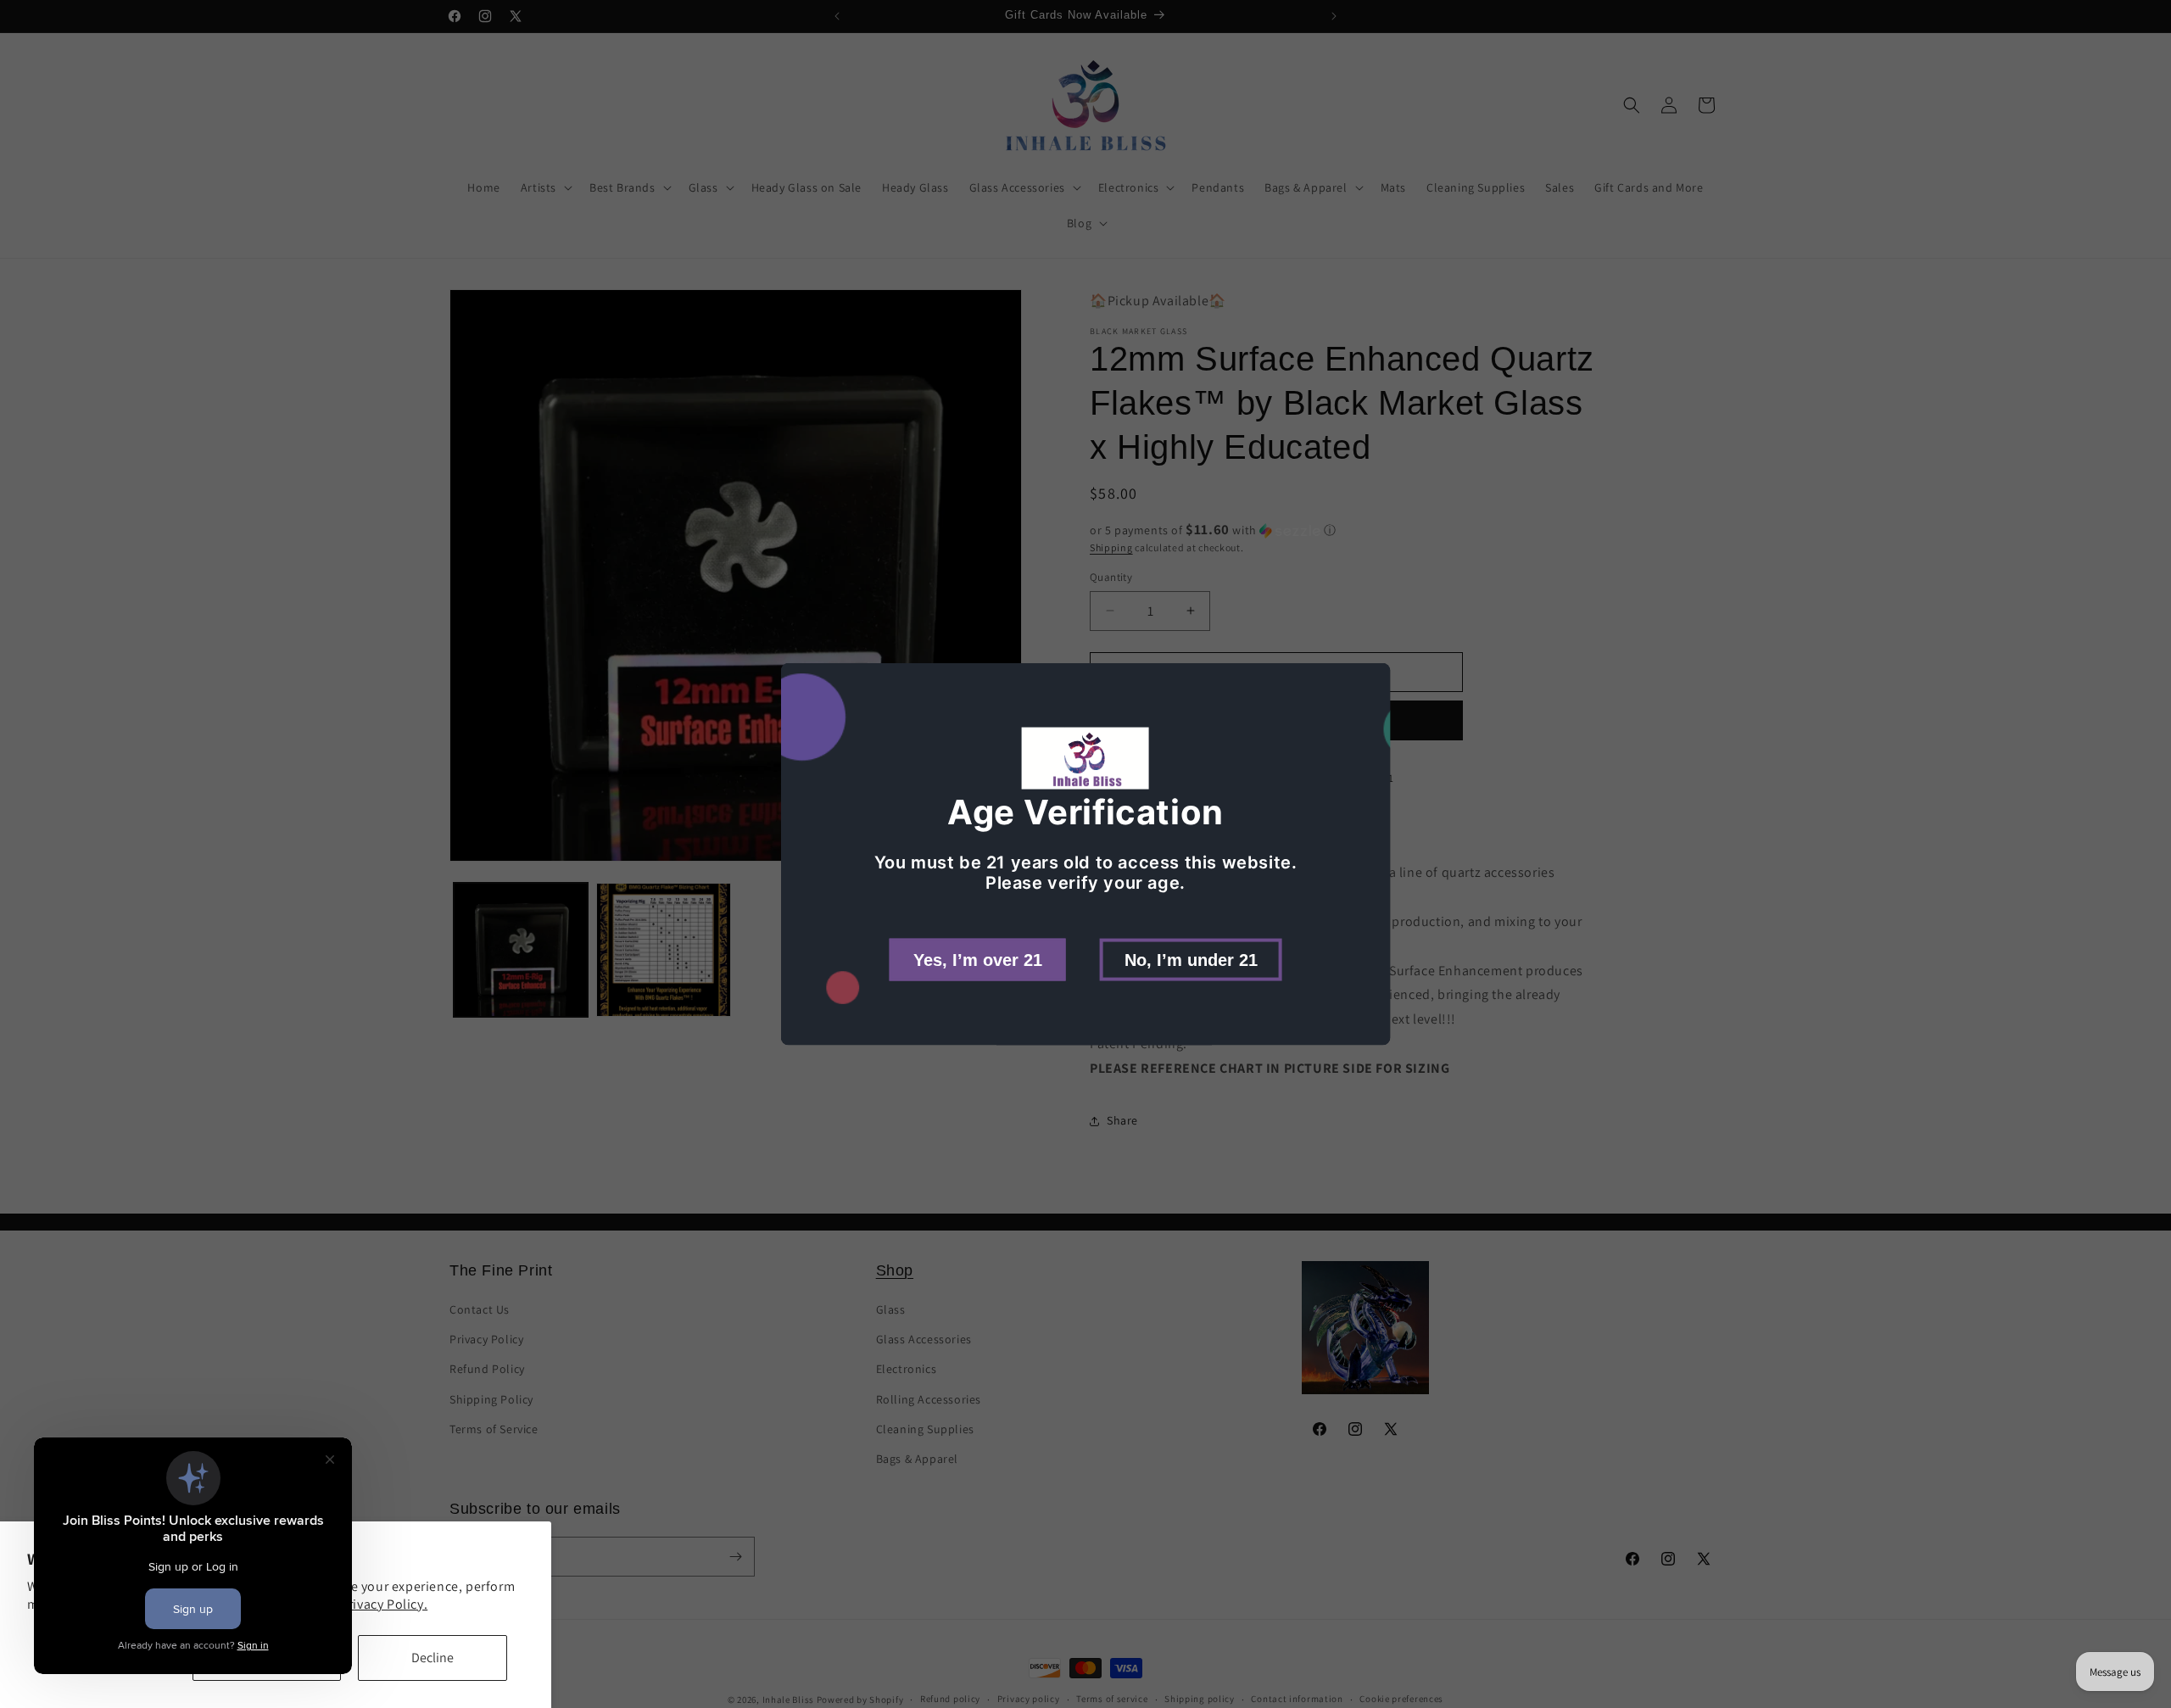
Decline (433, 1658)
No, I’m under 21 (1191, 959)
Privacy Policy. (384, 1604)
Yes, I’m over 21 (978, 959)
